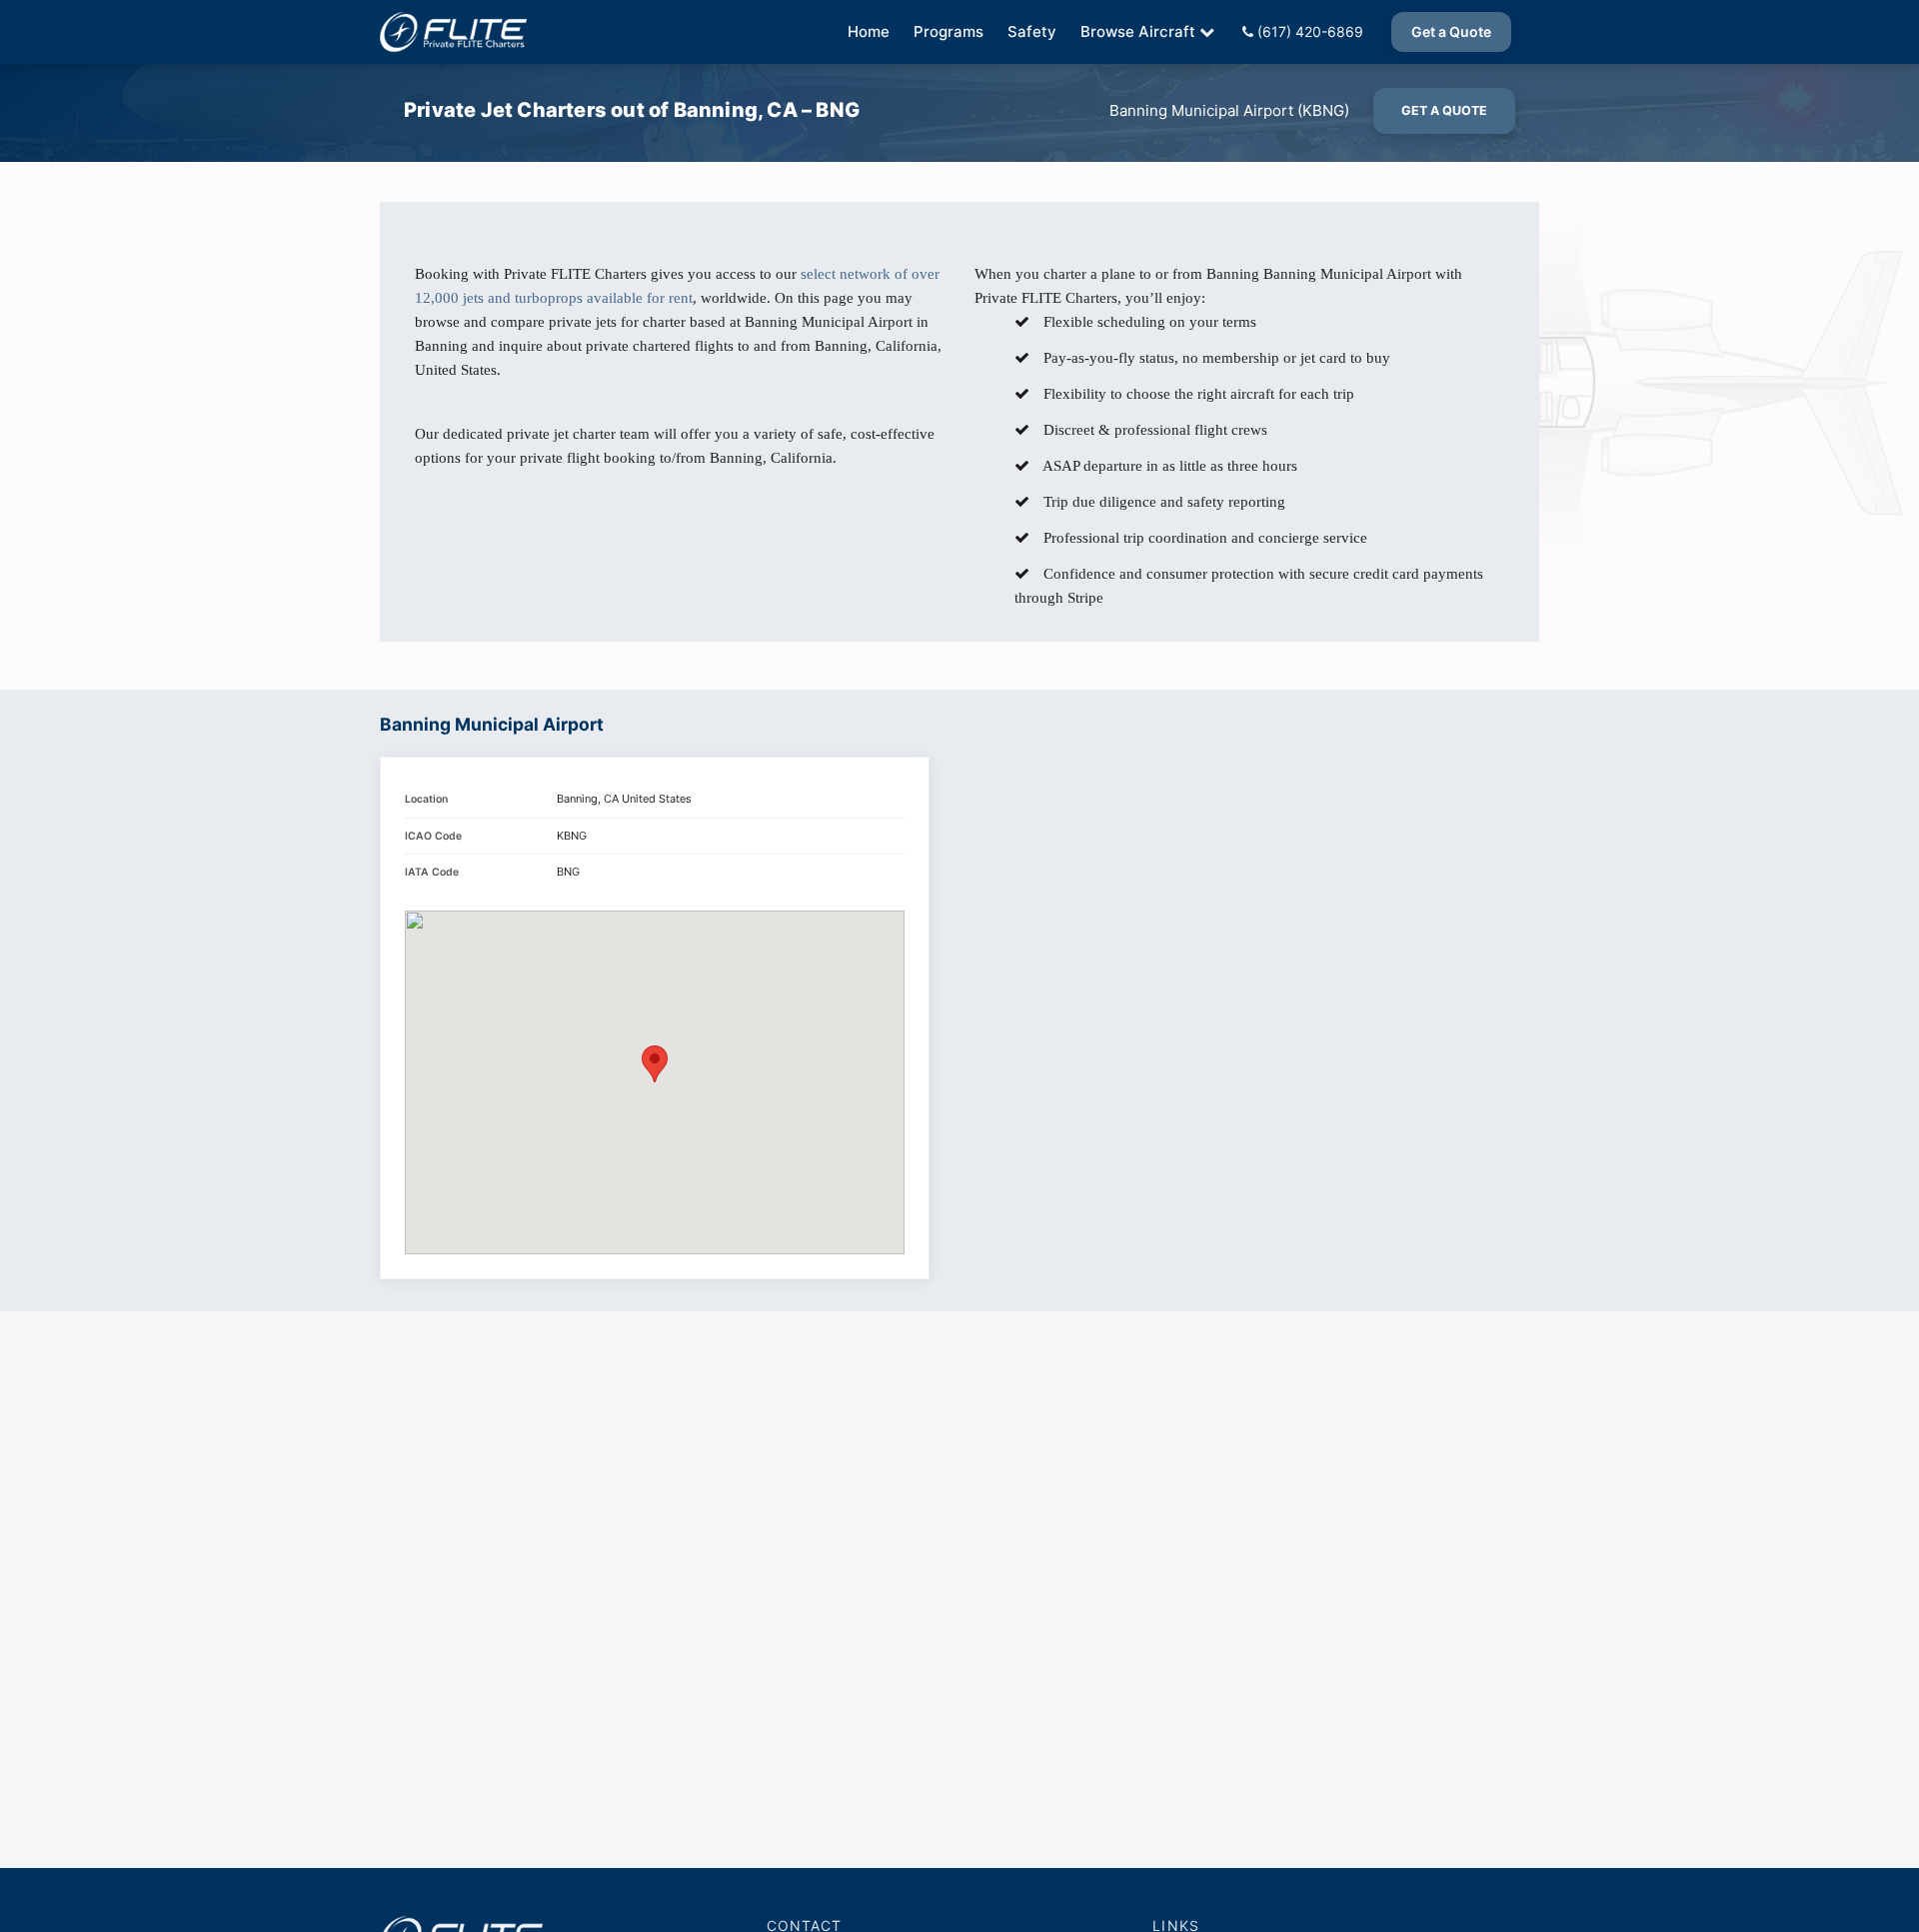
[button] (655, 1064)
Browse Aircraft (1138, 31)
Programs (949, 31)
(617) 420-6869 (1308, 31)
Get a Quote (1451, 31)
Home (869, 31)
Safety (1032, 31)
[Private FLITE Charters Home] (453, 32)
